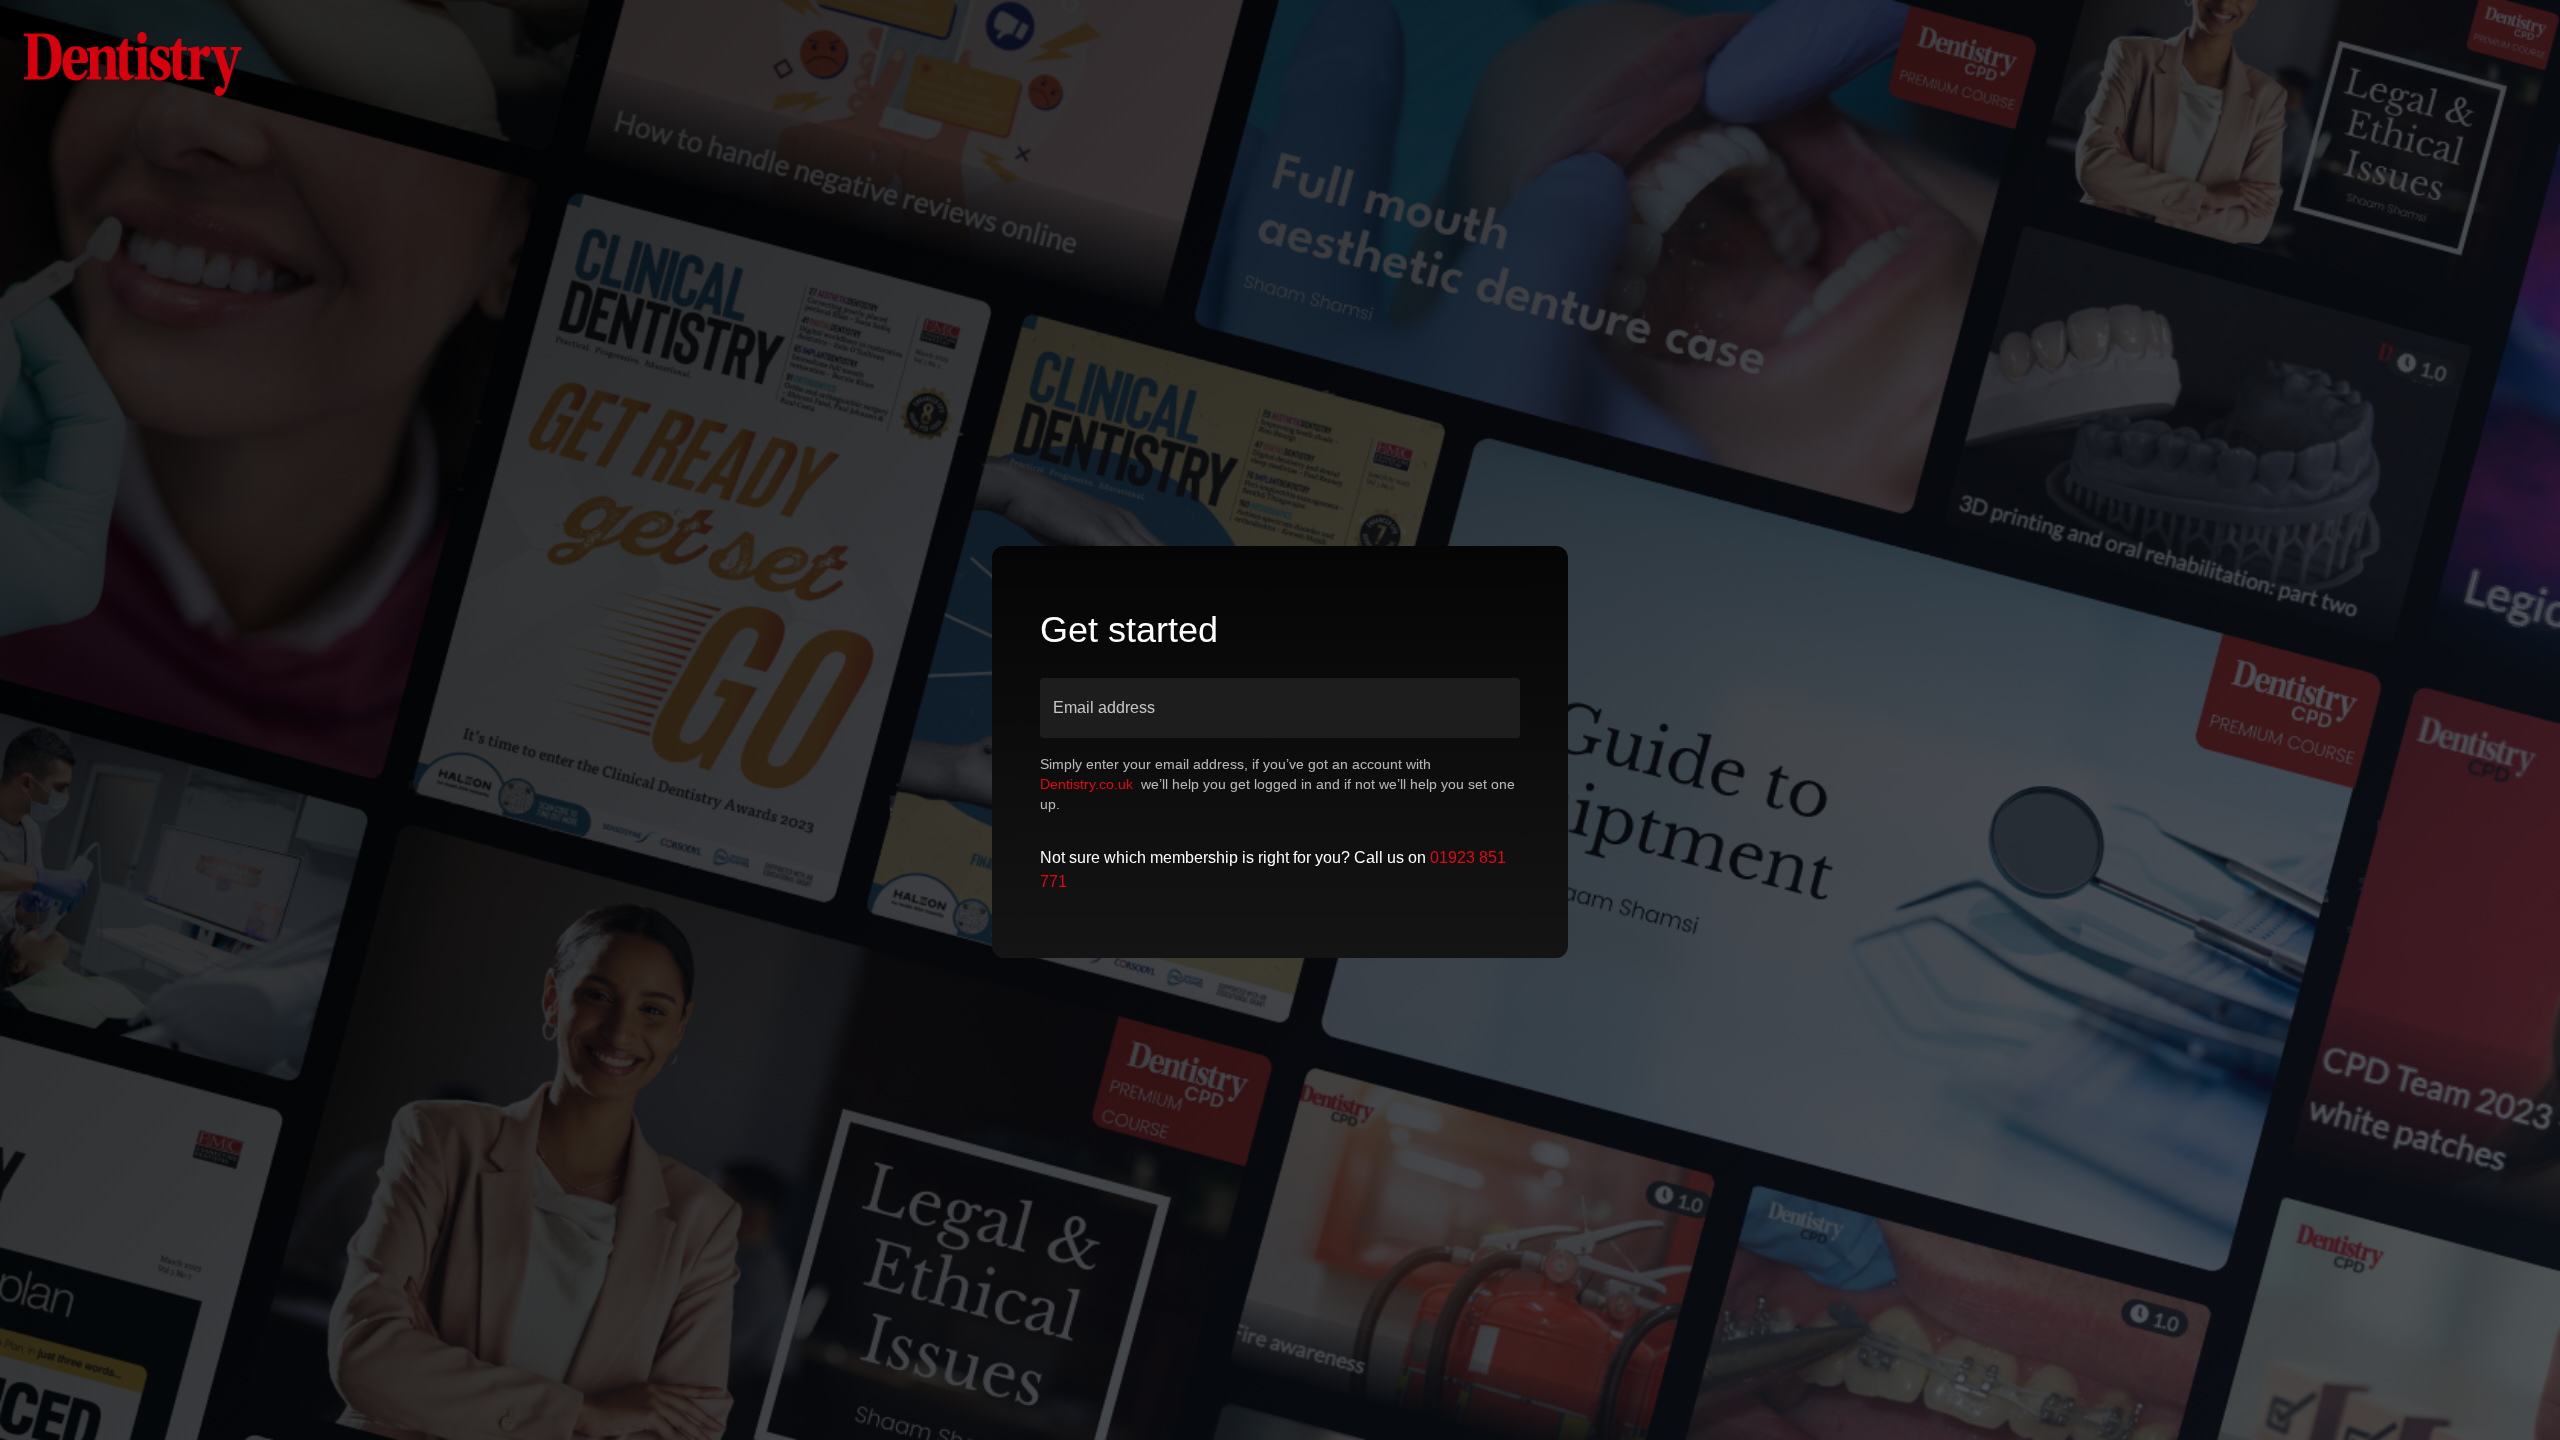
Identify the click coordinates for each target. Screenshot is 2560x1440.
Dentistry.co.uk (1086, 784)
